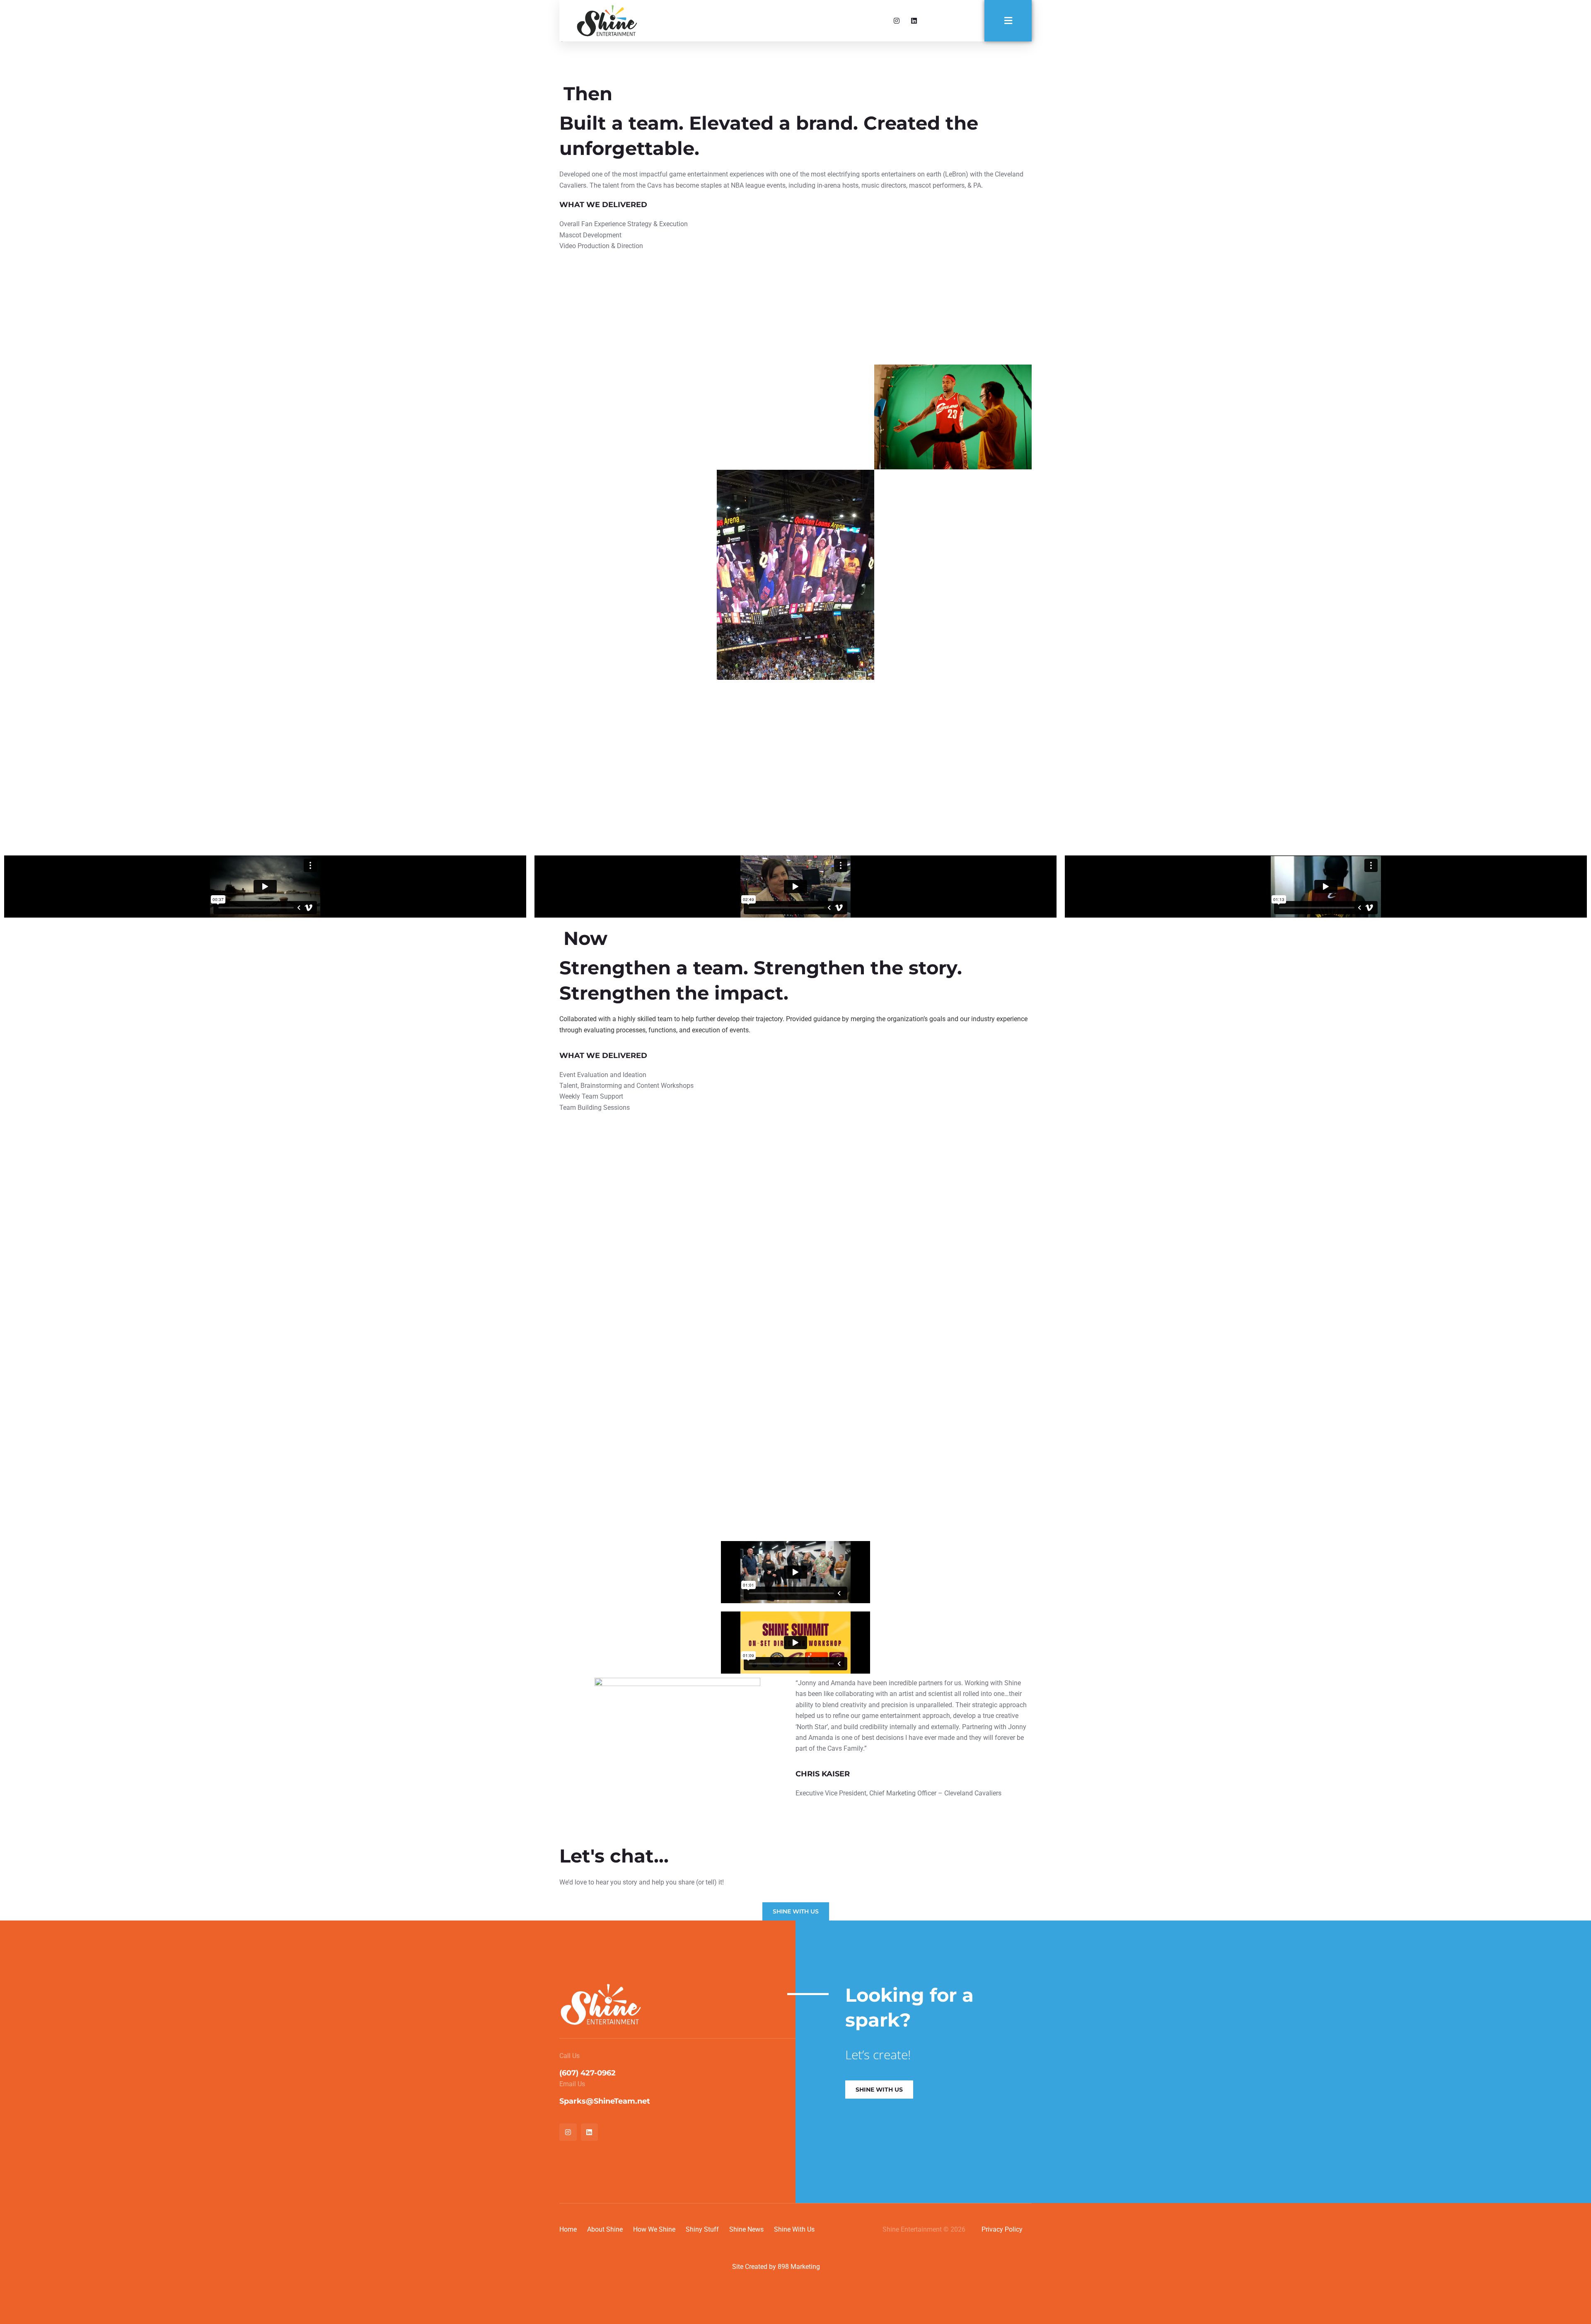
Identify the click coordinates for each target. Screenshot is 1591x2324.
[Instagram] (897, 21)
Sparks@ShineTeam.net (605, 2101)
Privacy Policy (1002, 2229)
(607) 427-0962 (588, 2073)
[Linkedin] (914, 21)
